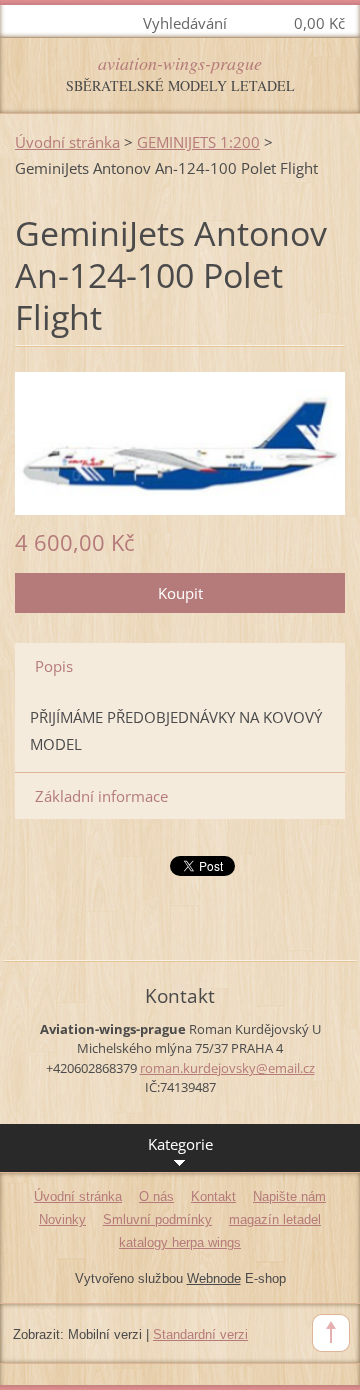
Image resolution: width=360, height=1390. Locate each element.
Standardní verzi (200, 1334)
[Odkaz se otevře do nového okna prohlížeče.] (180, 441)
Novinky (62, 1219)
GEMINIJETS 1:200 (198, 142)
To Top (331, 1333)
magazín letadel (275, 1219)
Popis (54, 666)
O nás (156, 1196)
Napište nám (289, 1196)
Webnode (214, 1278)
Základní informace (101, 796)
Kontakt (213, 1196)
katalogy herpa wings (180, 1242)
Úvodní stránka (67, 142)
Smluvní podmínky (157, 1219)
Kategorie (180, 1144)
